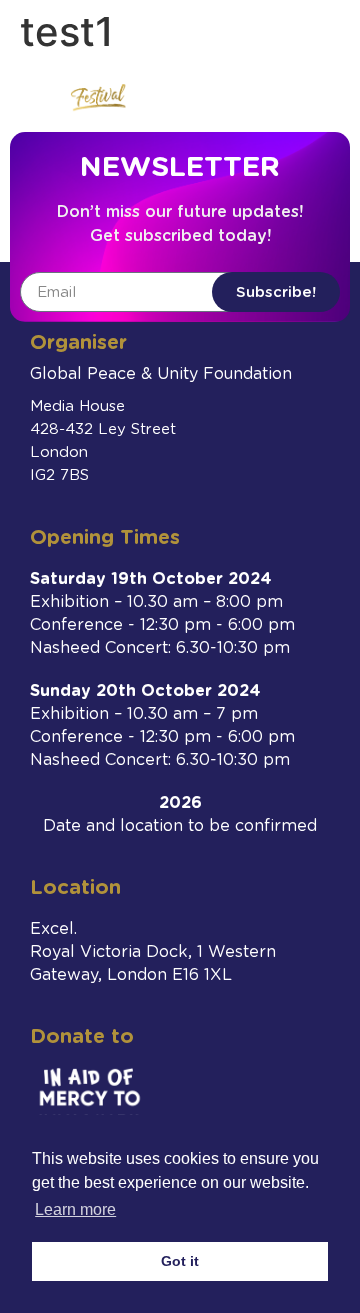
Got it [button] (180, 1261)
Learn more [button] (75, 1209)
